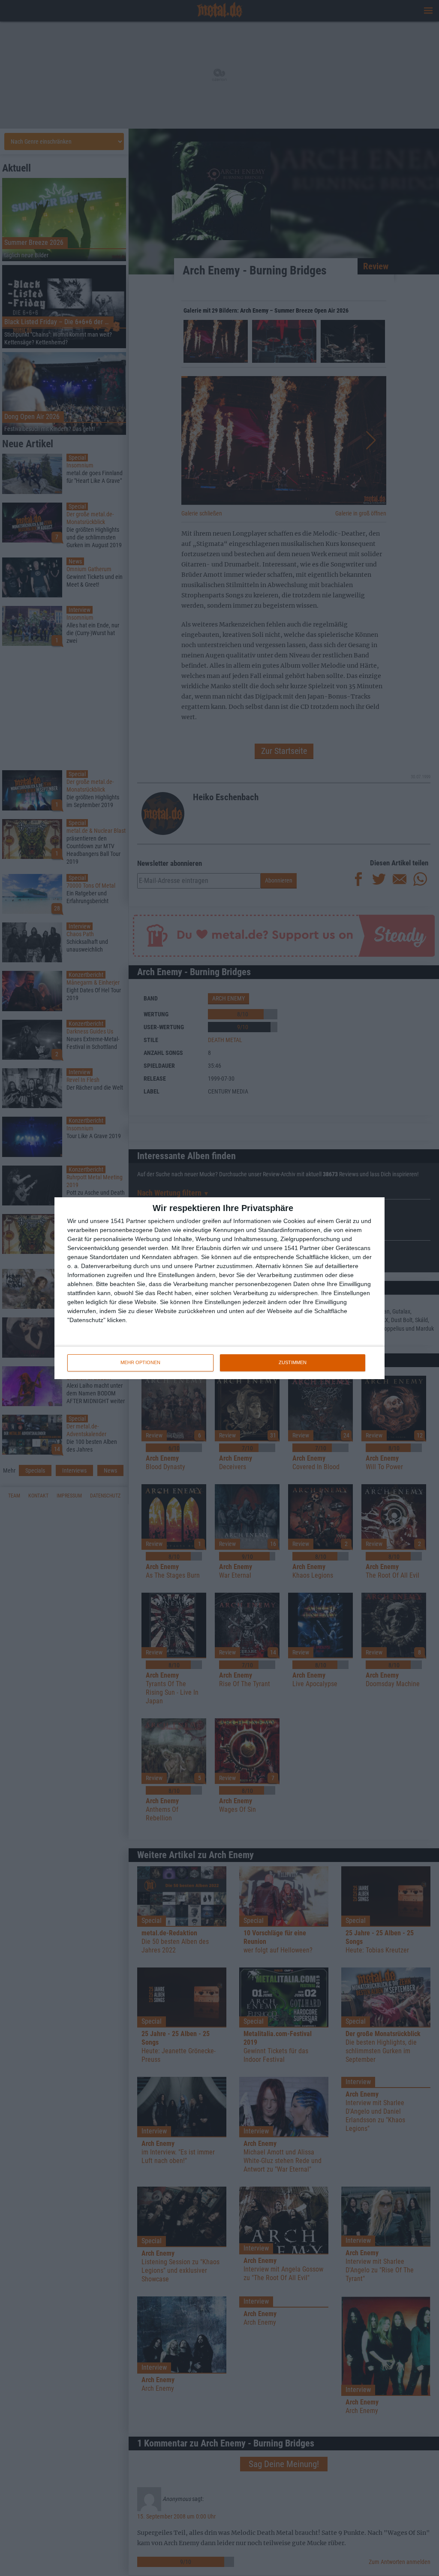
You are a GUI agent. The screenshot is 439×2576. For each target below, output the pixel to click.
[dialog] (219, 1288)
